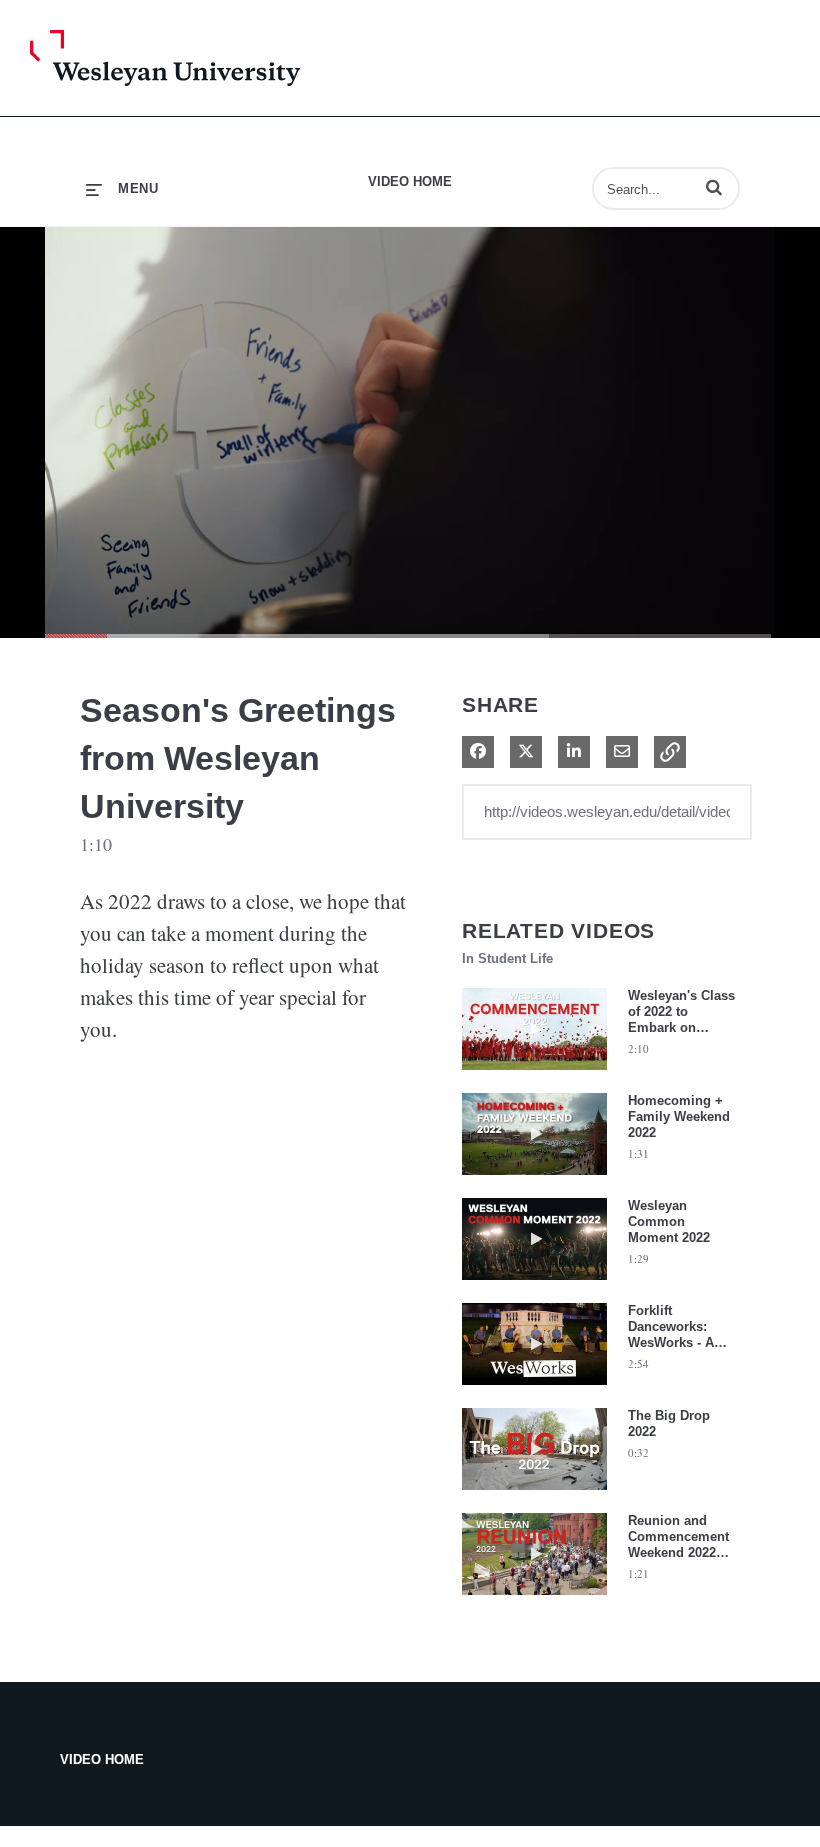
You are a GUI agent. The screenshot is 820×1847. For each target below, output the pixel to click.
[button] (714, 187)
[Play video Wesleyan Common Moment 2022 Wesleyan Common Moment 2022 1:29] (534, 1285)
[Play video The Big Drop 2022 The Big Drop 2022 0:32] (534, 1495)
